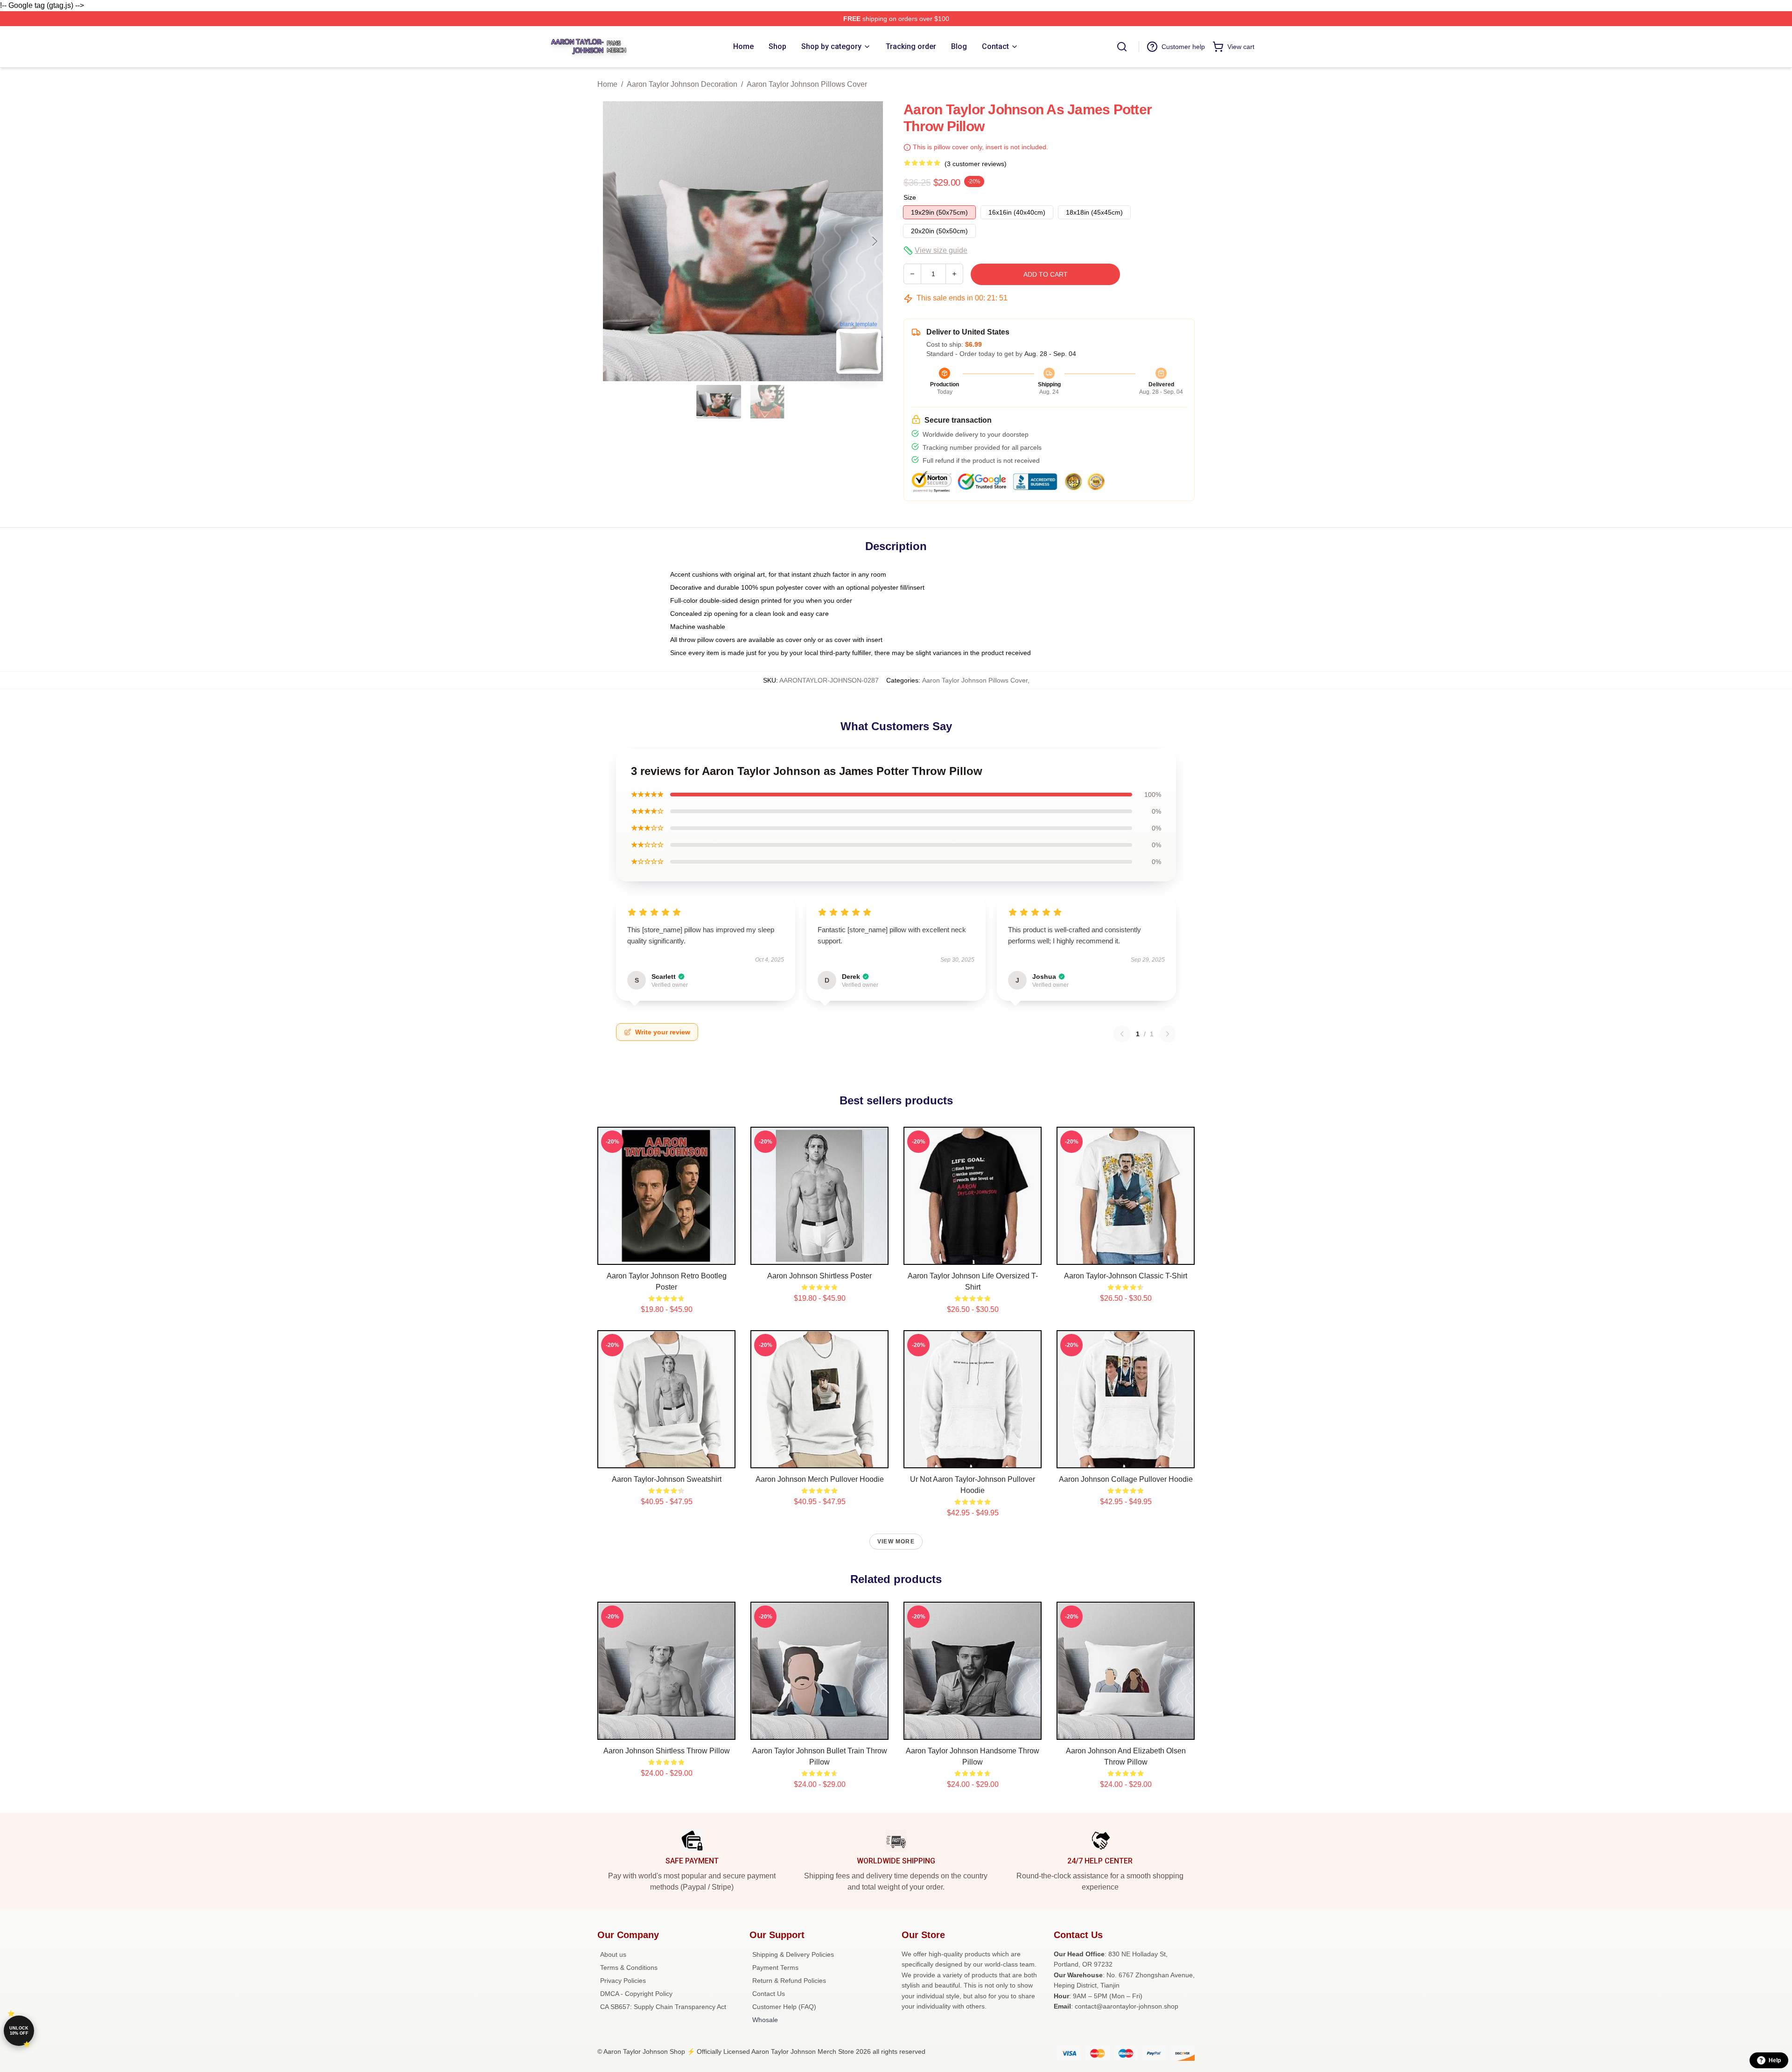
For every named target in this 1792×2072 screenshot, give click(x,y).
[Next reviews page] (1168, 1034)
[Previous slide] (612, 241)
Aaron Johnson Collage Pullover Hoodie (1126, 1479)
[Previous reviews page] (1122, 1034)
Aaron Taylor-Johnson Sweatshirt (667, 1479)
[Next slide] (874, 241)
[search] (1122, 47)
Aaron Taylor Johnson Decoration (682, 84)
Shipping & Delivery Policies (793, 1954)
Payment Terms (775, 1967)
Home (607, 84)
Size (910, 197)
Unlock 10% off (19, 2031)
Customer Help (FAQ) (784, 2007)
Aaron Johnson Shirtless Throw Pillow (667, 1751)
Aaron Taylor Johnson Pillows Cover (807, 84)
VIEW (667, 1256)
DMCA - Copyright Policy (636, 1994)
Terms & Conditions (629, 1967)
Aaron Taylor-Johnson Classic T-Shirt (1126, 1276)
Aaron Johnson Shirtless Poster (819, 1276)
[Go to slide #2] (767, 402)
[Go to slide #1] (719, 402)
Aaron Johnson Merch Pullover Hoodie (820, 1479)
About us (613, 1954)
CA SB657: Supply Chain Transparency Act (663, 2007)
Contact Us (769, 1994)
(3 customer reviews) (976, 164)
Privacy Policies (623, 1981)
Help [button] (1775, 2060)
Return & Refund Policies (789, 1981)
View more (896, 1542)
